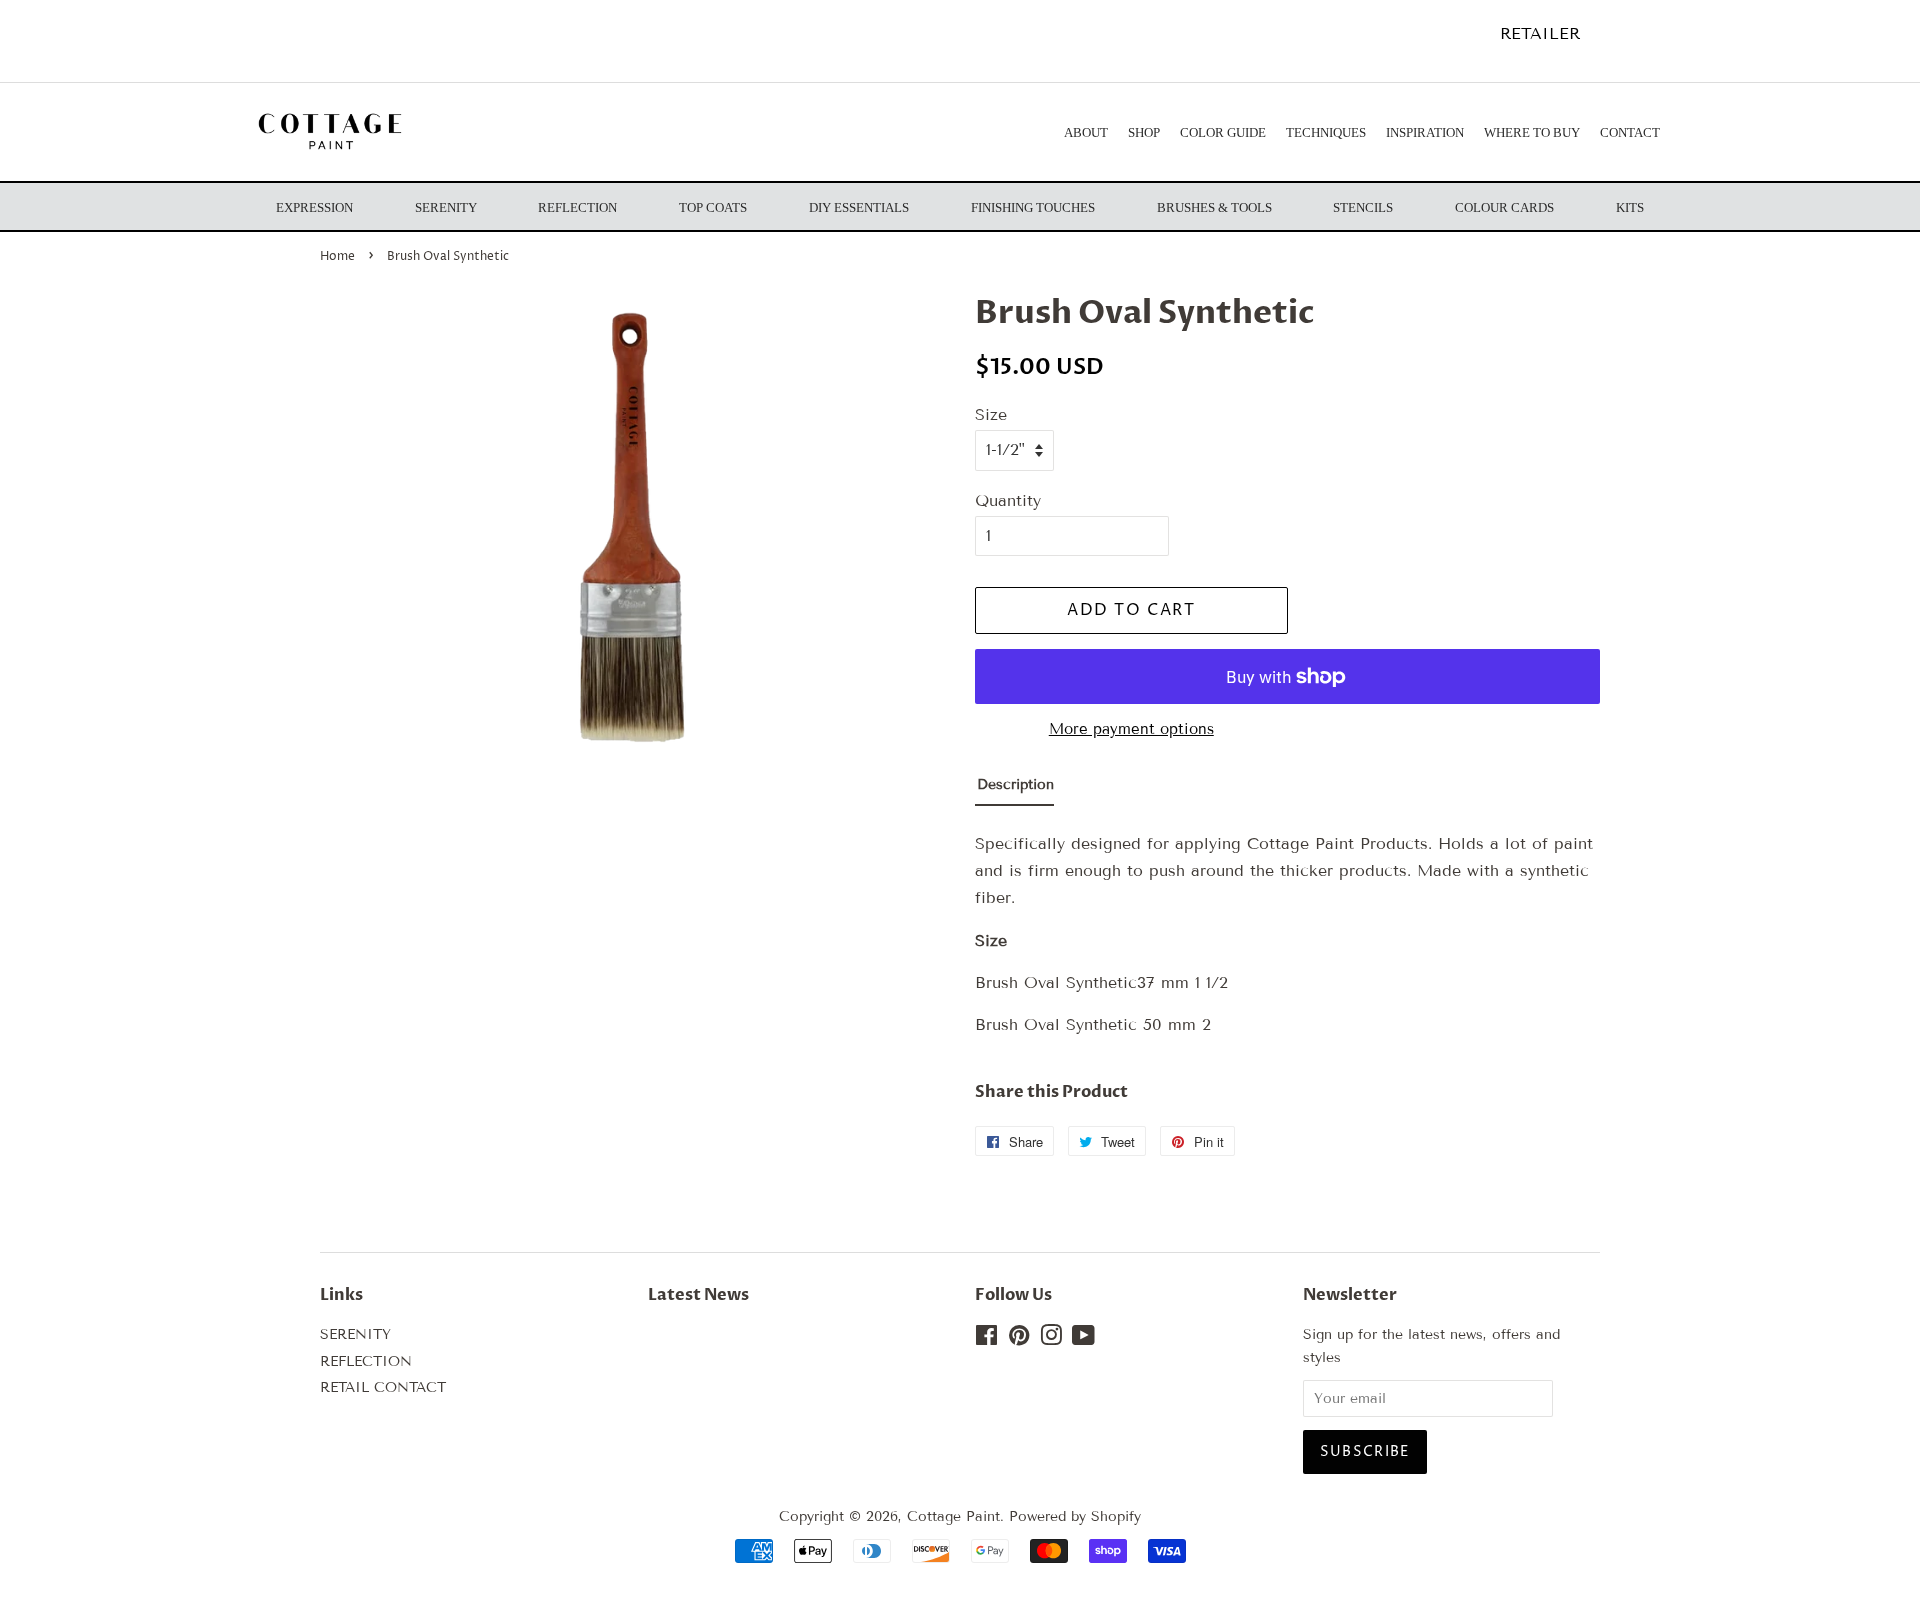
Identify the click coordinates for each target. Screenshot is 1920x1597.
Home (337, 256)
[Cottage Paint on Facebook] (986, 1339)
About (1086, 132)
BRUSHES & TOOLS (1214, 207)
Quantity (1008, 500)
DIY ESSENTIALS (859, 207)
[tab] (1014, 789)
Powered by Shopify (1075, 1516)
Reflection (577, 207)
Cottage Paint (953, 1516)
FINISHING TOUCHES (1033, 207)
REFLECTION (366, 1361)
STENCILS (1363, 207)
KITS (1630, 207)
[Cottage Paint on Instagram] (1051, 1339)
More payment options (1131, 729)
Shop (1144, 132)
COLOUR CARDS (1504, 207)
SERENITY (355, 1334)
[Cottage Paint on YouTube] (1083, 1339)
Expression (314, 207)
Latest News (698, 1295)
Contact (1630, 132)
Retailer (1540, 33)
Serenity (446, 207)
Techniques (1326, 132)
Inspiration (1425, 132)
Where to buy (1532, 132)
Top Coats (713, 207)
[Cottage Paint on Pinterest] (1019, 1339)
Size (991, 414)
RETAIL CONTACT (383, 1387)
